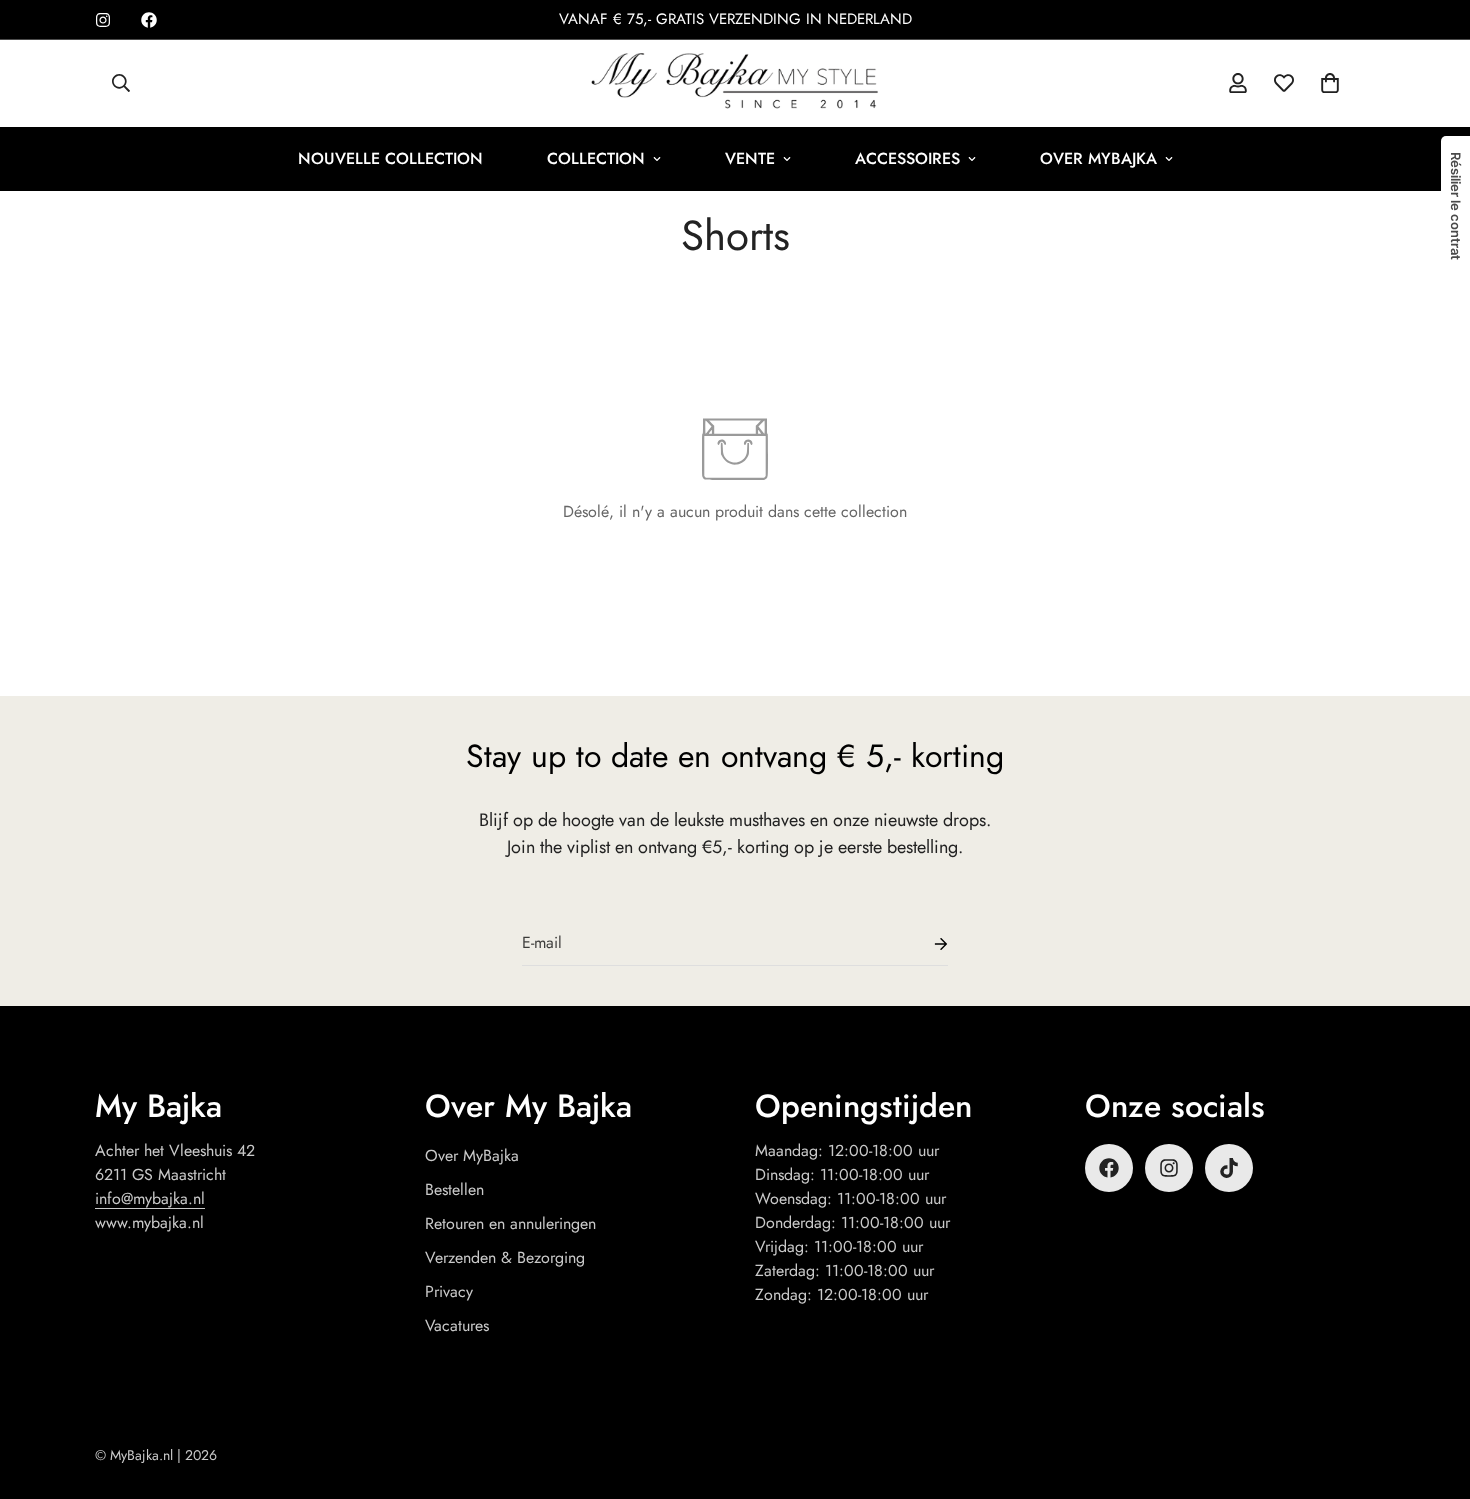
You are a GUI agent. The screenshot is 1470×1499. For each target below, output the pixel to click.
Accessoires (907, 158)
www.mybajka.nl (149, 1222)
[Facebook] (149, 20)
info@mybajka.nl (150, 1198)
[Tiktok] (1229, 1168)
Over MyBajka (1098, 158)
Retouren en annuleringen (510, 1223)
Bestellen (454, 1189)
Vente (750, 158)
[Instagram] (103, 20)
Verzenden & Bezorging (505, 1257)
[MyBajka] (735, 83)
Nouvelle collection (390, 158)
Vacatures (457, 1325)
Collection (596, 158)
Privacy (449, 1291)
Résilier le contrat (1456, 206)
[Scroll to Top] (1431, 1390)
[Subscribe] (925, 943)
